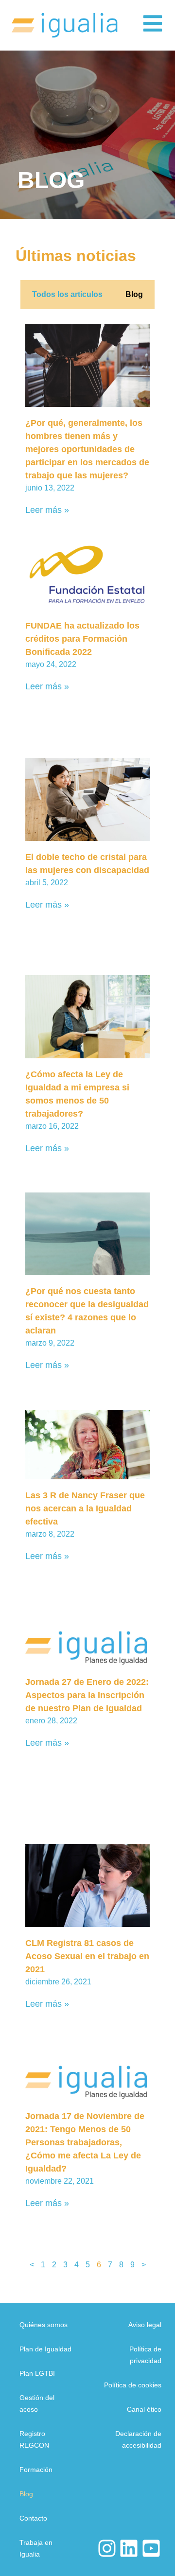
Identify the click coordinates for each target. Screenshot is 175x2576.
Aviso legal (145, 2325)
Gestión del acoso (37, 2403)
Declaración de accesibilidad (138, 2439)
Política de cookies (133, 2385)
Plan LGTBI (37, 2373)
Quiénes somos (44, 2325)
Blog (134, 294)
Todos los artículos (67, 294)
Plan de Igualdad (45, 2349)
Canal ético (144, 2409)
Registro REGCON (34, 2439)
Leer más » (47, 510)
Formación (36, 2470)
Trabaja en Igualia (36, 2548)
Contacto (33, 2518)
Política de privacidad (145, 2355)
